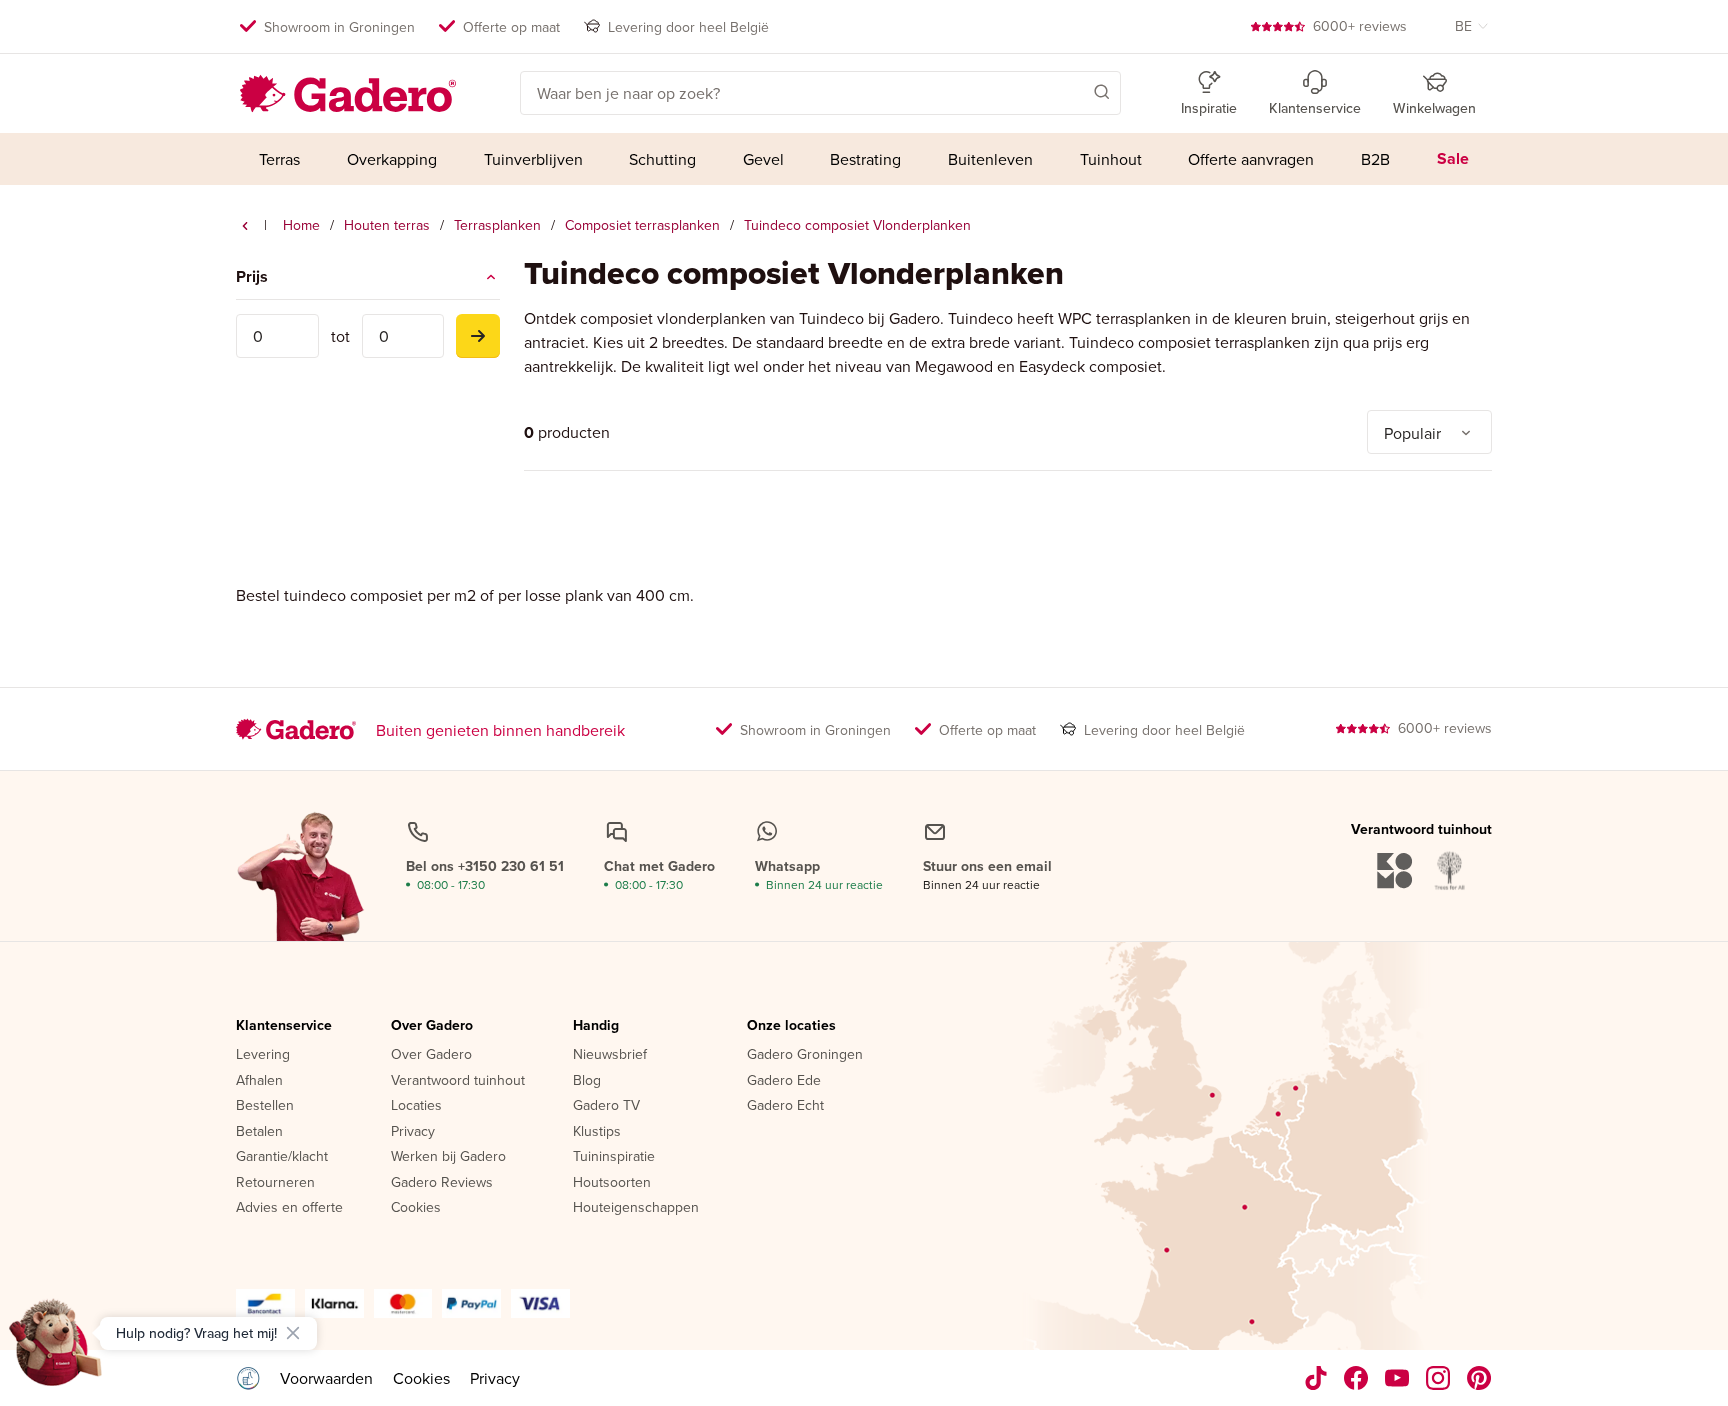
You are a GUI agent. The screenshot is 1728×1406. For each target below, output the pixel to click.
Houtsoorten (612, 1183)
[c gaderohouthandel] (1397, 1378)
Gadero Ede (784, 1081)
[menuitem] (280, 159)
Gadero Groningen (805, 1055)
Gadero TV (606, 1106)
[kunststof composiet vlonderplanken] (245, 226)
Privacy (413, 1132)
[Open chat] (56, 1350)
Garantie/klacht (282, 1157)
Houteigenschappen (636, 1208)
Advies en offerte (289, 1208)
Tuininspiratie (614, 1157)
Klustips (597, 1132)
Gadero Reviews (442, 1183)
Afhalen (259, 1081)
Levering (263, 1055)
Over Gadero (432, 1026)
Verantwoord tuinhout (458, 1081)
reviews (1360, 26)
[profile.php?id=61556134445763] (1356, 1378)
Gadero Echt (785, 1106)
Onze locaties (791, 1026)
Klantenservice (284, 1026)
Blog (587, 1081)
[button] (1073, 91)
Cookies (416, 1208)
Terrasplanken (497, 225)
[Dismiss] (293, 1333)
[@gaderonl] (1316, 1378)
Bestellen (265, 1106)
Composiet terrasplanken (642, 225)
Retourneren (275, 1183)
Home (301, 225)
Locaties (416, 1106)
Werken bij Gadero (448, 1157)
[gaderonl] (1438, 1378)
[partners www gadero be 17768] (248, 1378)
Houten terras (387, 225)
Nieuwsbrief (610, 1055)
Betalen (259, 1132)
